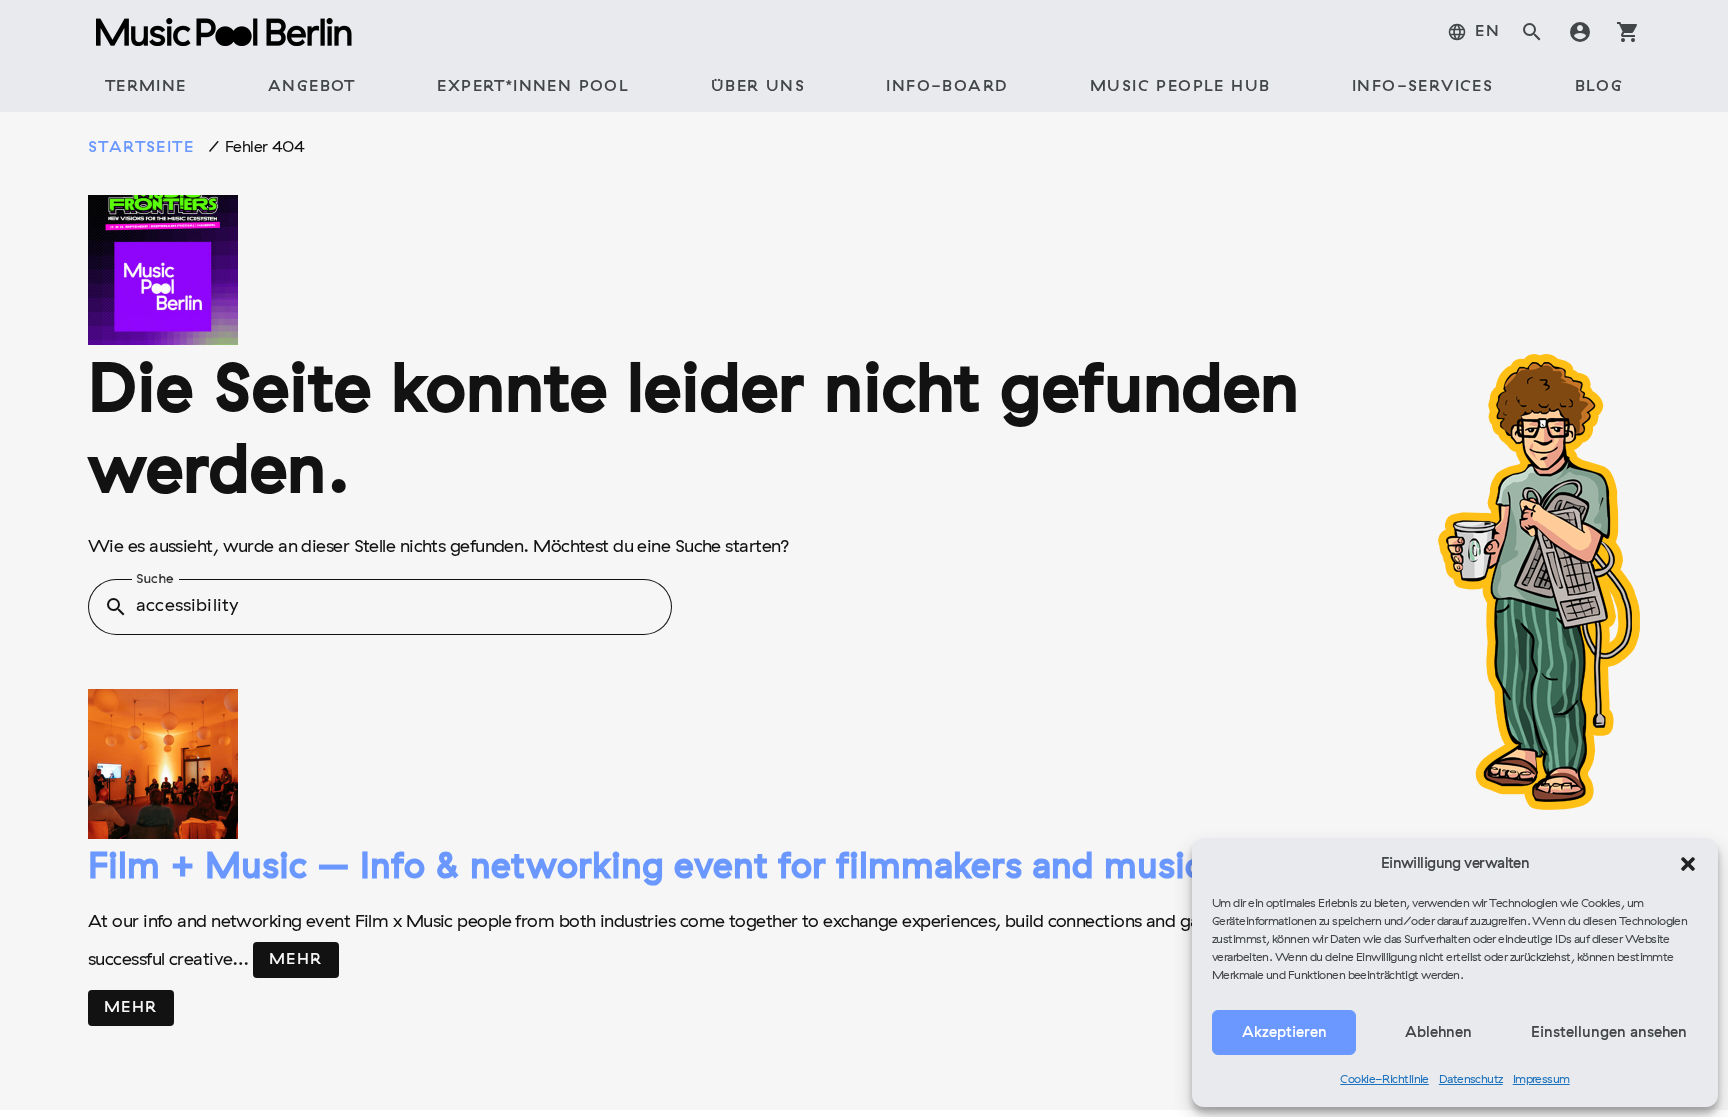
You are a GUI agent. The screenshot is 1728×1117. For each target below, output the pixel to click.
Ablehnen (1438, 1033)
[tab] (1473, 32)
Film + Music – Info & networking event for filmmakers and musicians (679, 869)
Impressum (1541, 1080)
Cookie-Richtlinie (1384, 1080)
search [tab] (1532, 32)
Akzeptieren (1284, 1033)
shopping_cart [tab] (1628, 32)
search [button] (116, 607)
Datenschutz (1471, 1080)
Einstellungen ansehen (1609, 1033)
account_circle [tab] (1580, 32)
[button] (1688, 864)
